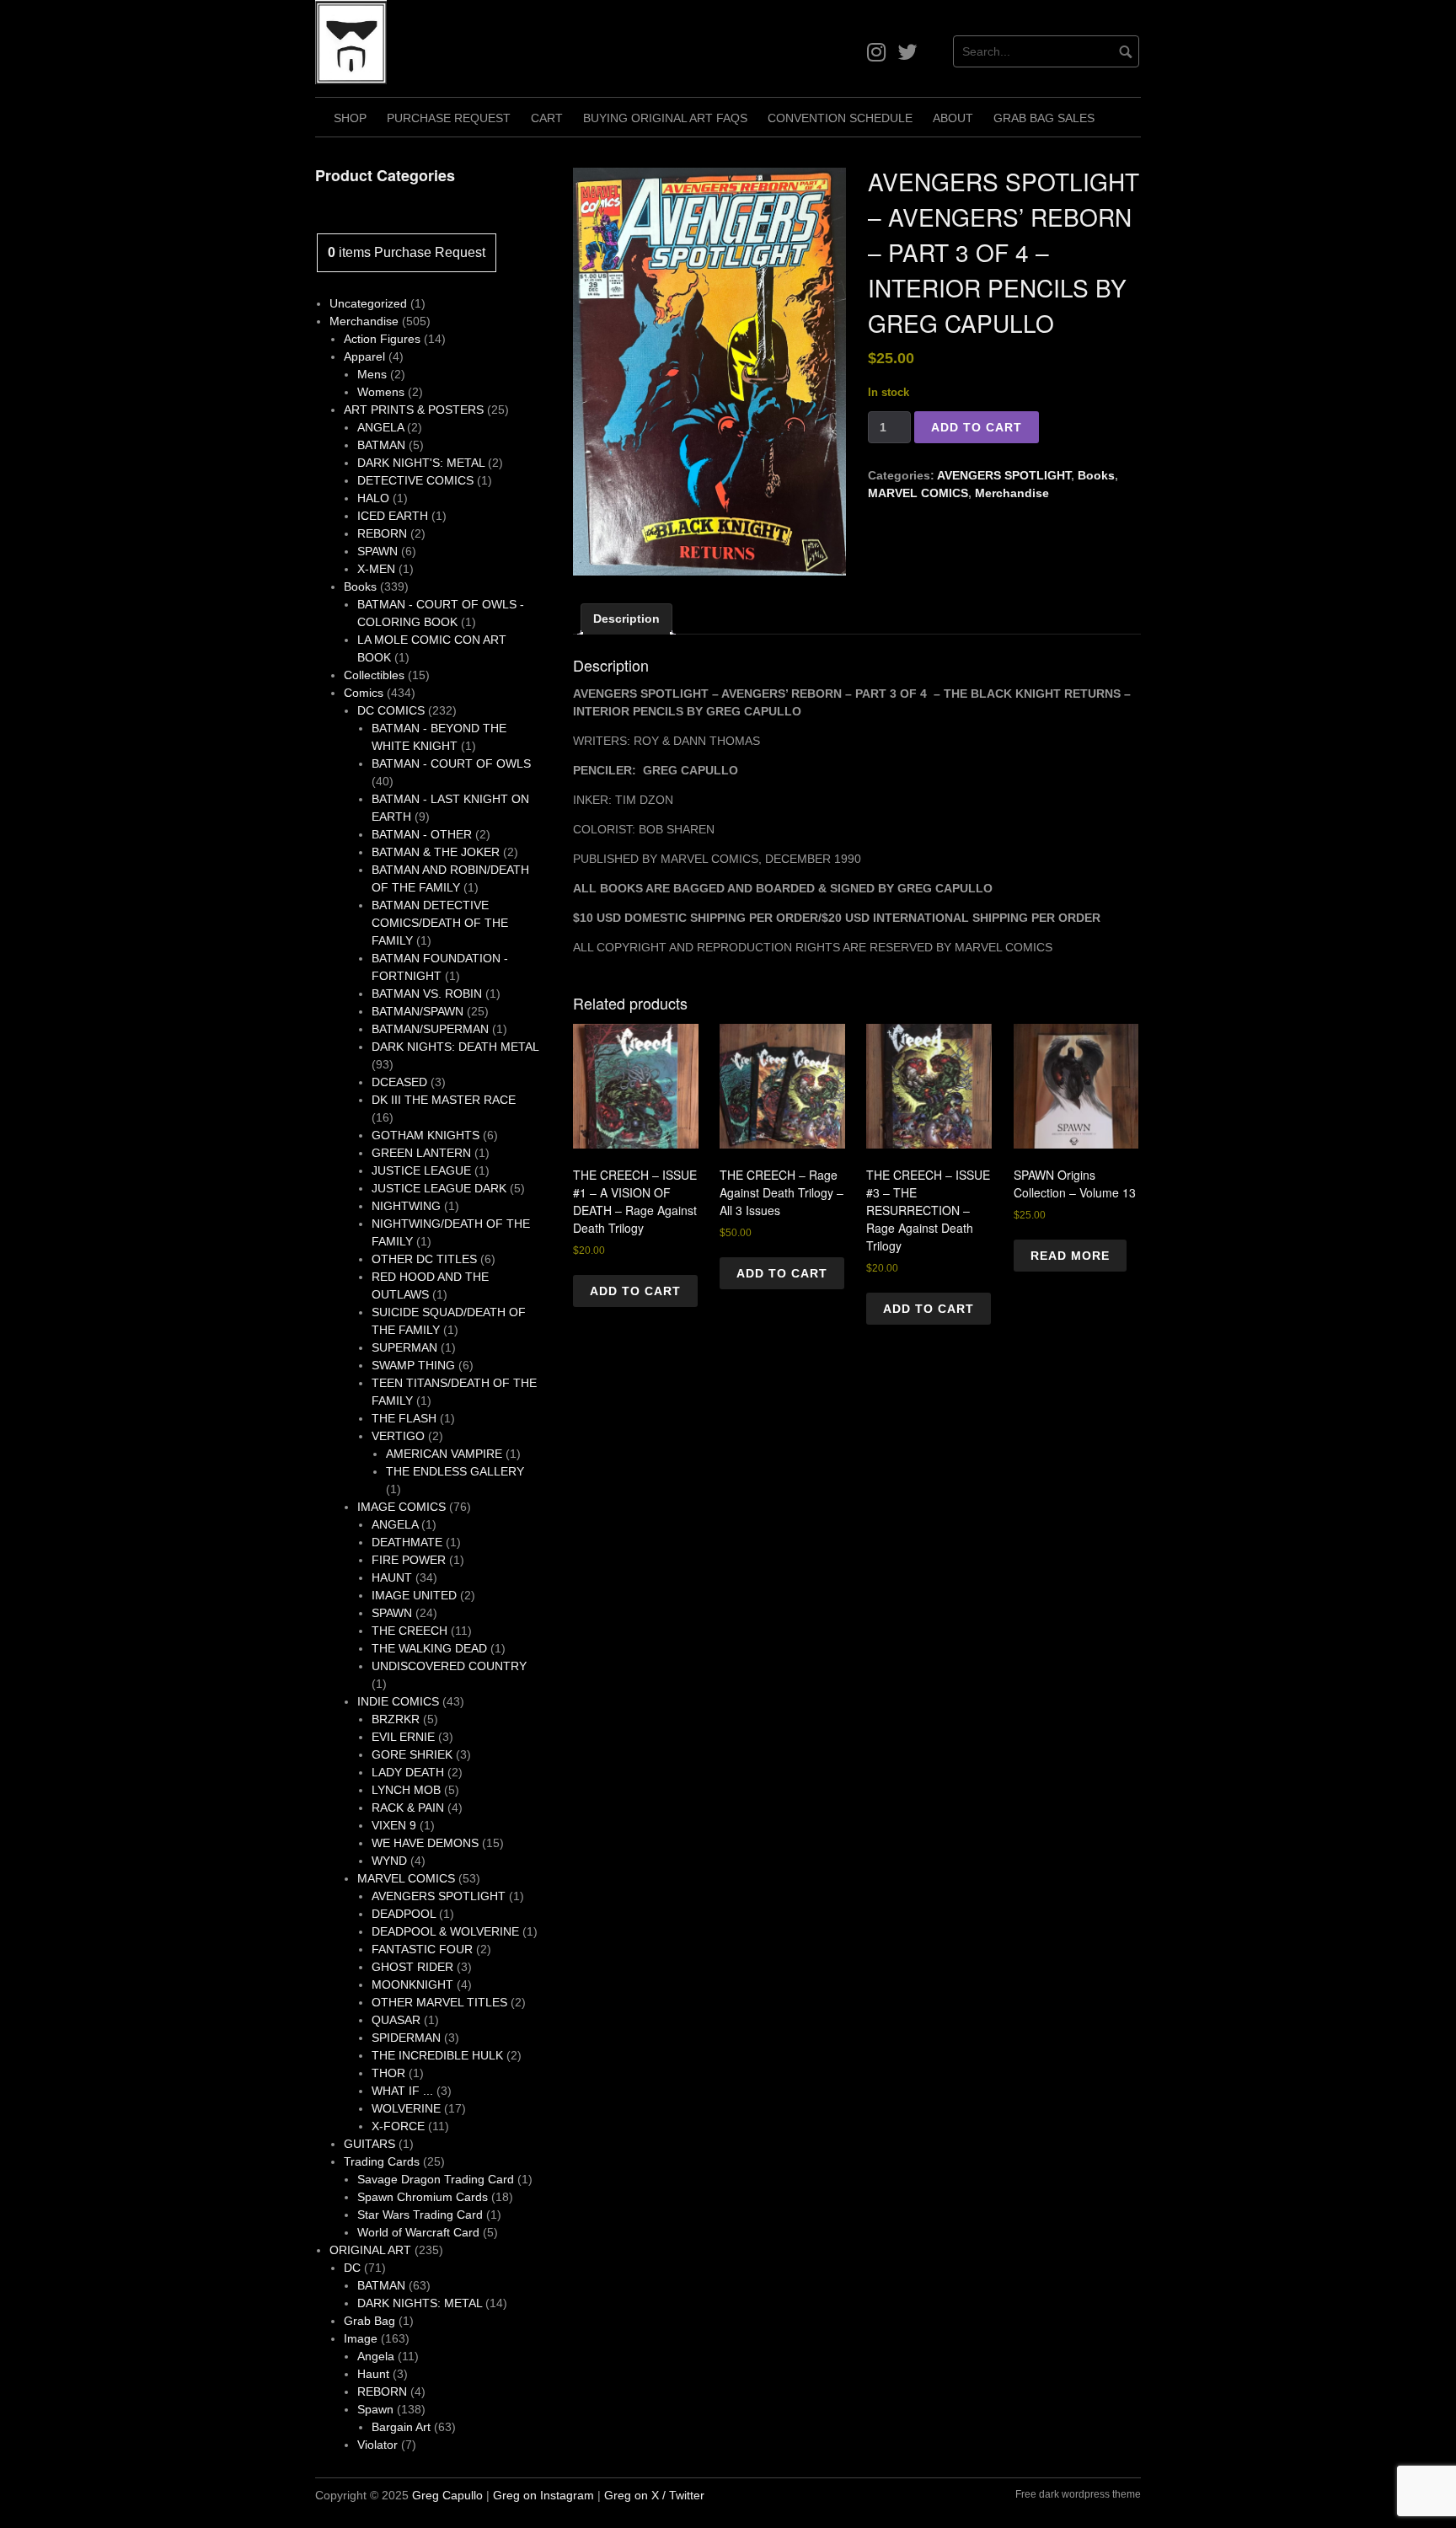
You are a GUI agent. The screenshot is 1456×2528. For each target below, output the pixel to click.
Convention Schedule (840, 118)
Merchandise (1012, 493)
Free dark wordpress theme (1078, 2494)
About (953, 118)
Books (1096, 475)
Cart (547, 118)
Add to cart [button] (635, 1291)
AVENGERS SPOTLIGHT (1004, 475)
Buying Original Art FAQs (665, 118)
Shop (350, 118)
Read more (1070, 1256)
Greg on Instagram (543, 2495)
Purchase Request (449, 118)
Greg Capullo (447, 2495)
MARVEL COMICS (918, 493)
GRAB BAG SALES (1044, 118)
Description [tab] (626, 619)
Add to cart (977, 427)
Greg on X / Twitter (654, 2495)
